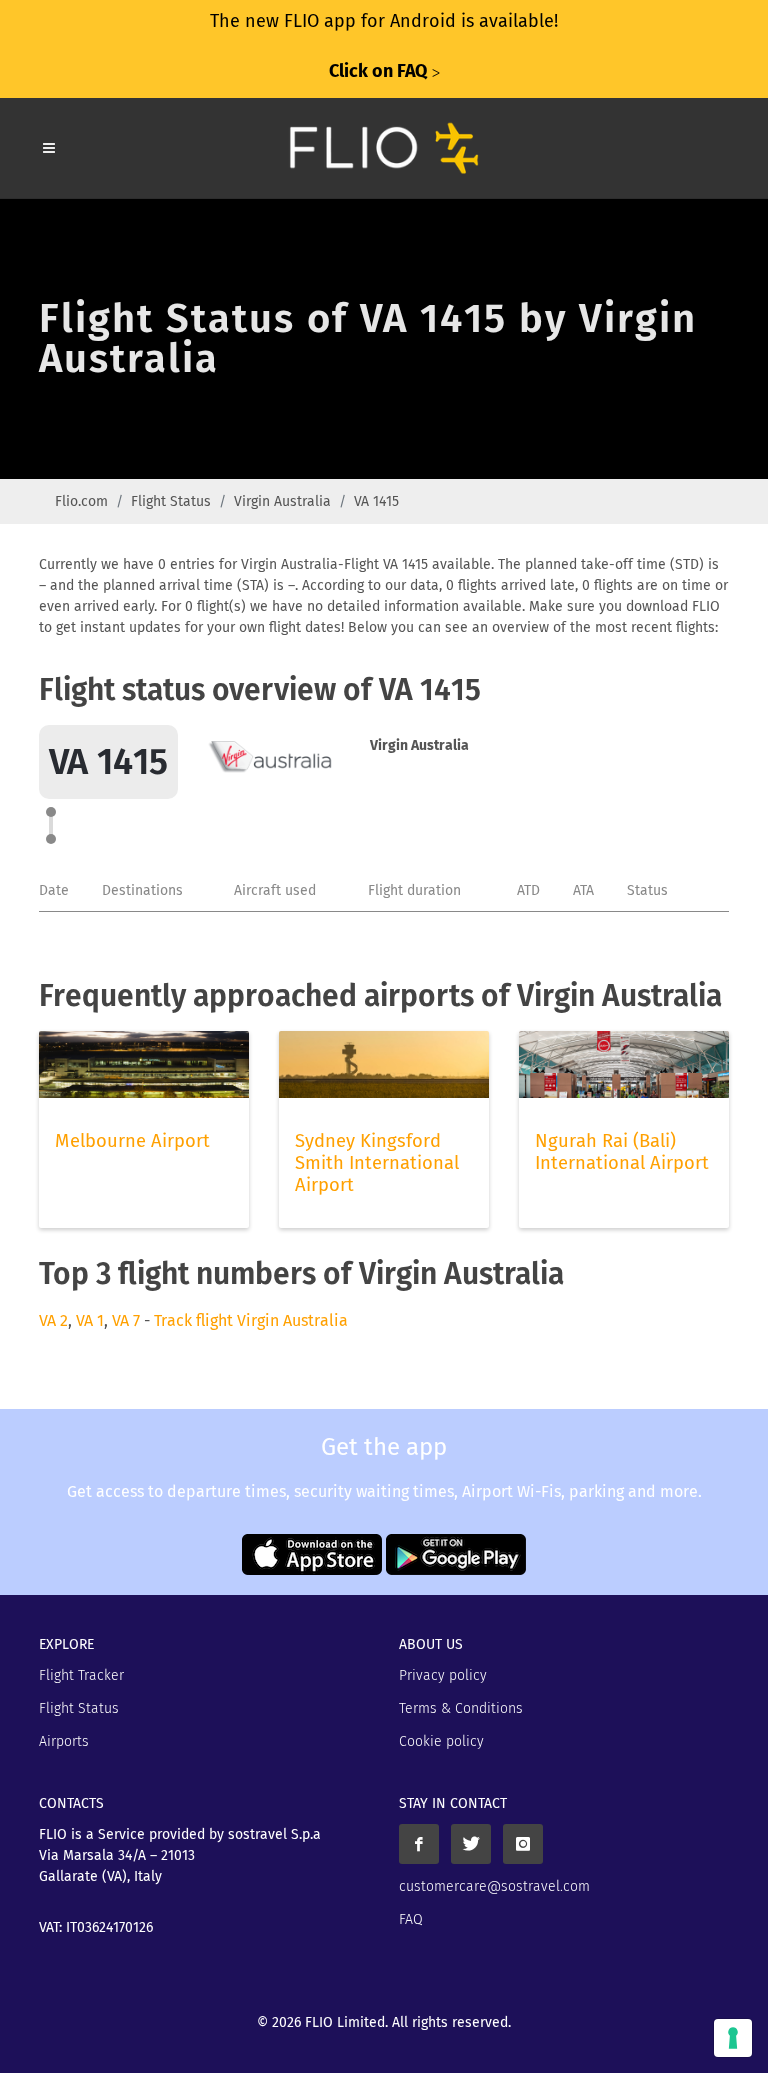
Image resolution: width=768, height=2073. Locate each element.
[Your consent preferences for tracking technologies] (733, 2038)
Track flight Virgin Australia (251, 1320)
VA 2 (53, 1320)
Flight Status (171, 501)
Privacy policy (443, 1675)
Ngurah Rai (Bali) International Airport (622, 1152)
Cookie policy (441, 1741)
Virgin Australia (282, 501)
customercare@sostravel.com (494, 1886)
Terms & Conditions (461, 1708)
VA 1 (90, 1320)
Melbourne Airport (132, 1141)
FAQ (411, 1919)
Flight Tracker (81, 1675)
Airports (64, 1741)
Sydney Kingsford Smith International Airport (377, 1163)
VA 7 (126, 1320)
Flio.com (81, 501)
